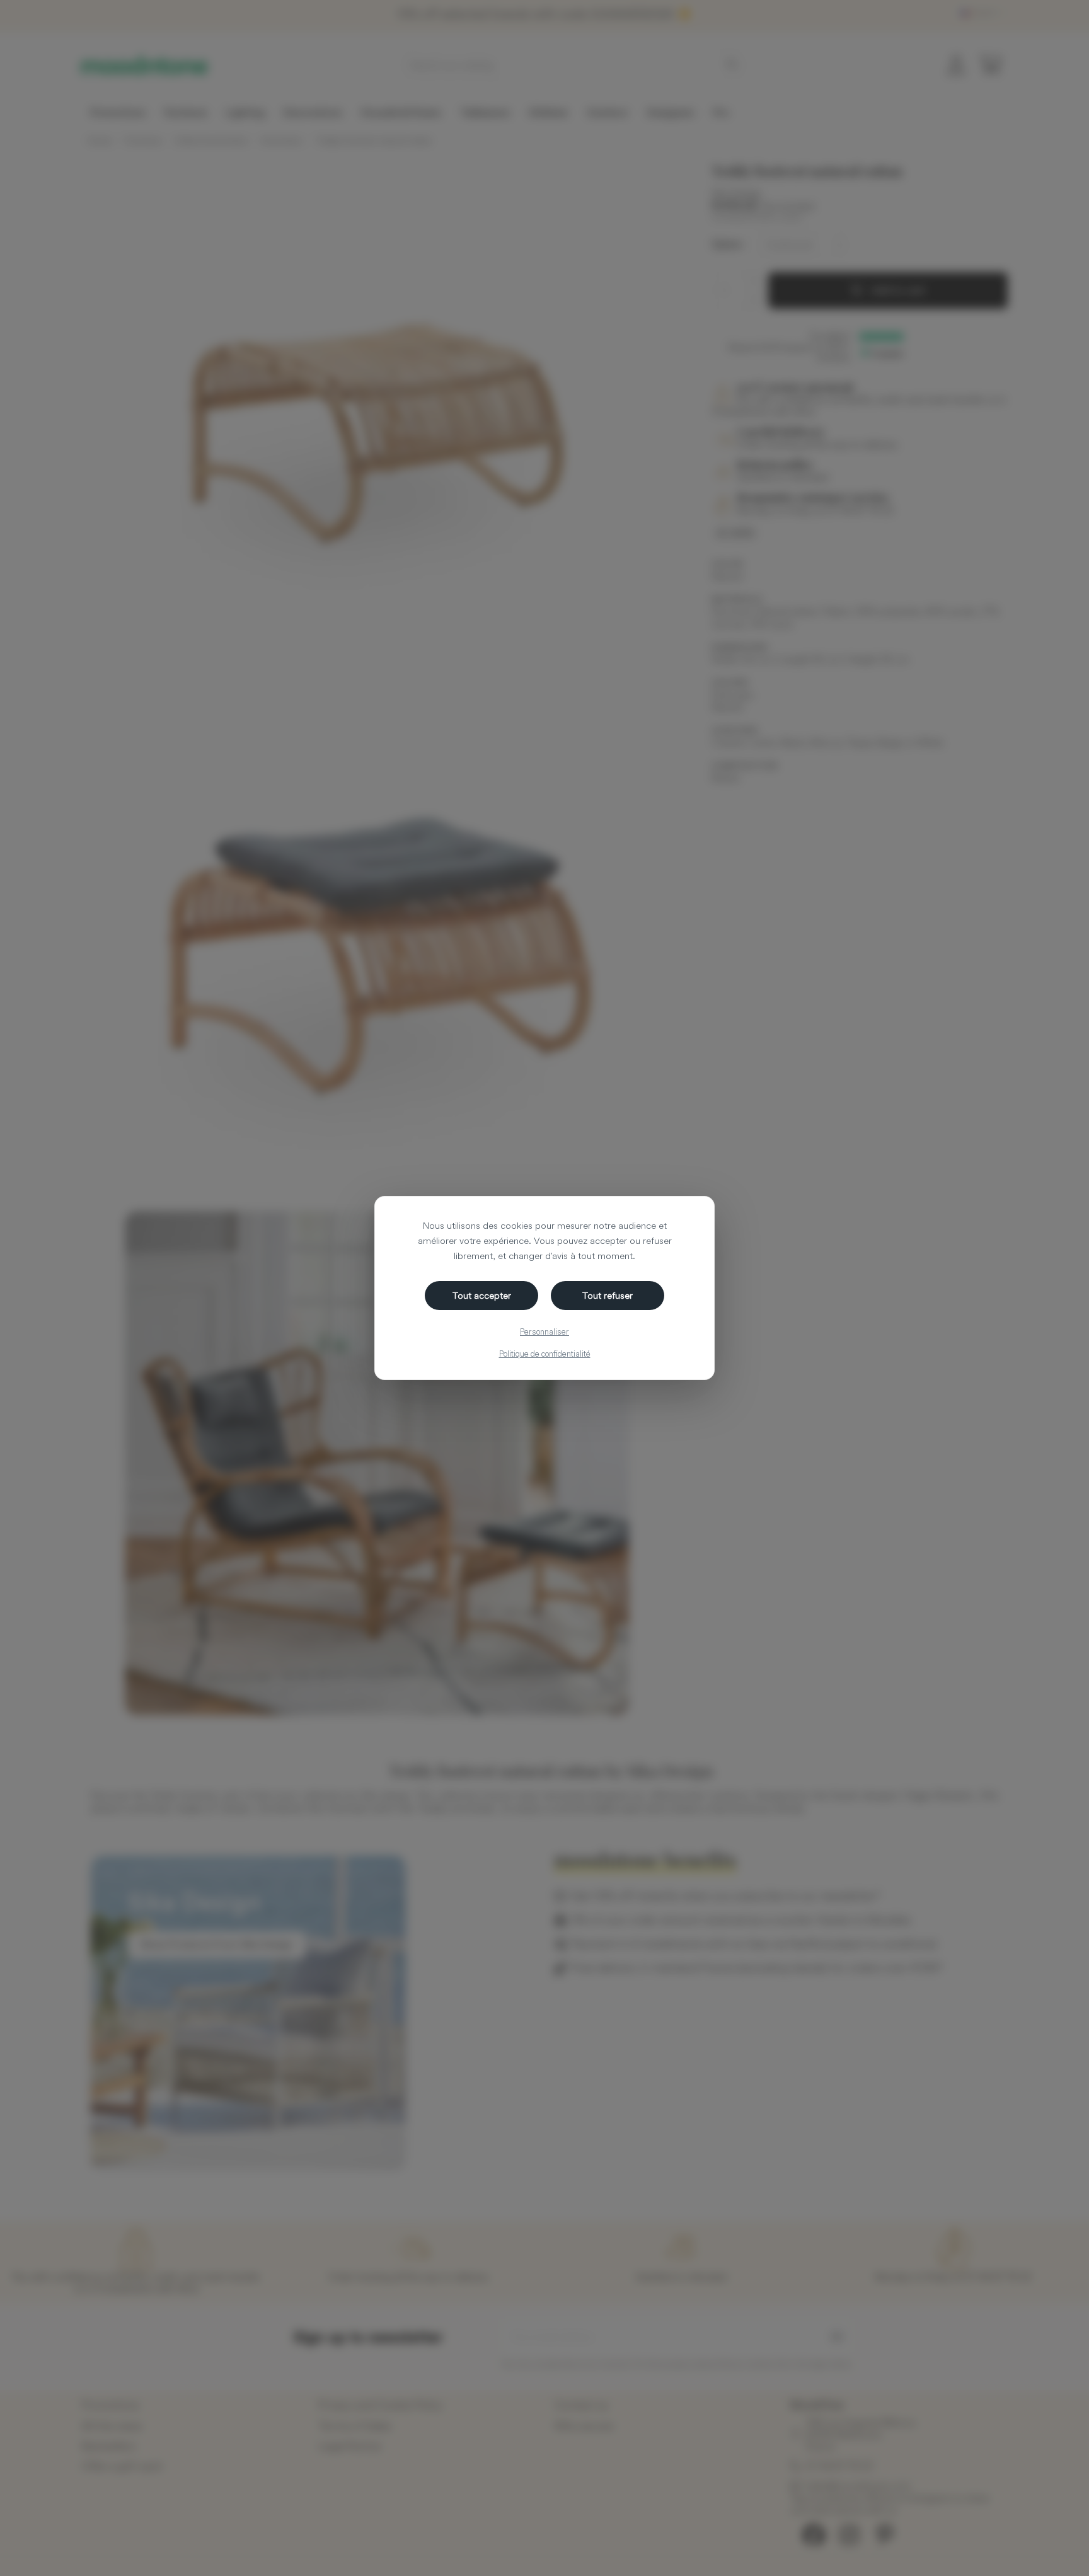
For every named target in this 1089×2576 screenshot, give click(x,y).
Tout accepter (482, 1295)
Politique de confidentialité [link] (545, 1354)
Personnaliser (544, 1331)
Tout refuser (608, 1295)
